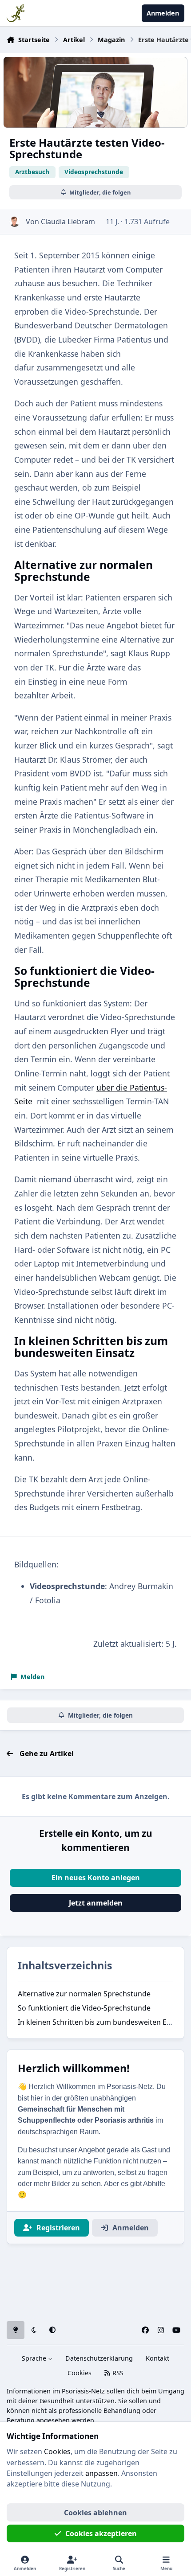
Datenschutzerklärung (99, 2358)
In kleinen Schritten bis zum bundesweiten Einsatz (102, 2022)
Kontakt (157, 2358)
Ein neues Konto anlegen (96, 1878)
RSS (117, 2373)
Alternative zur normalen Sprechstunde (84, 1994)
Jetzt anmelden (96, 1903)
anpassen (101, 2473)
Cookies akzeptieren (101, 2533)
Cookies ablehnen (95, 2513)
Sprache (35, 2358)
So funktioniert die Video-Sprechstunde (84, 2008)
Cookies (80, 2373)
